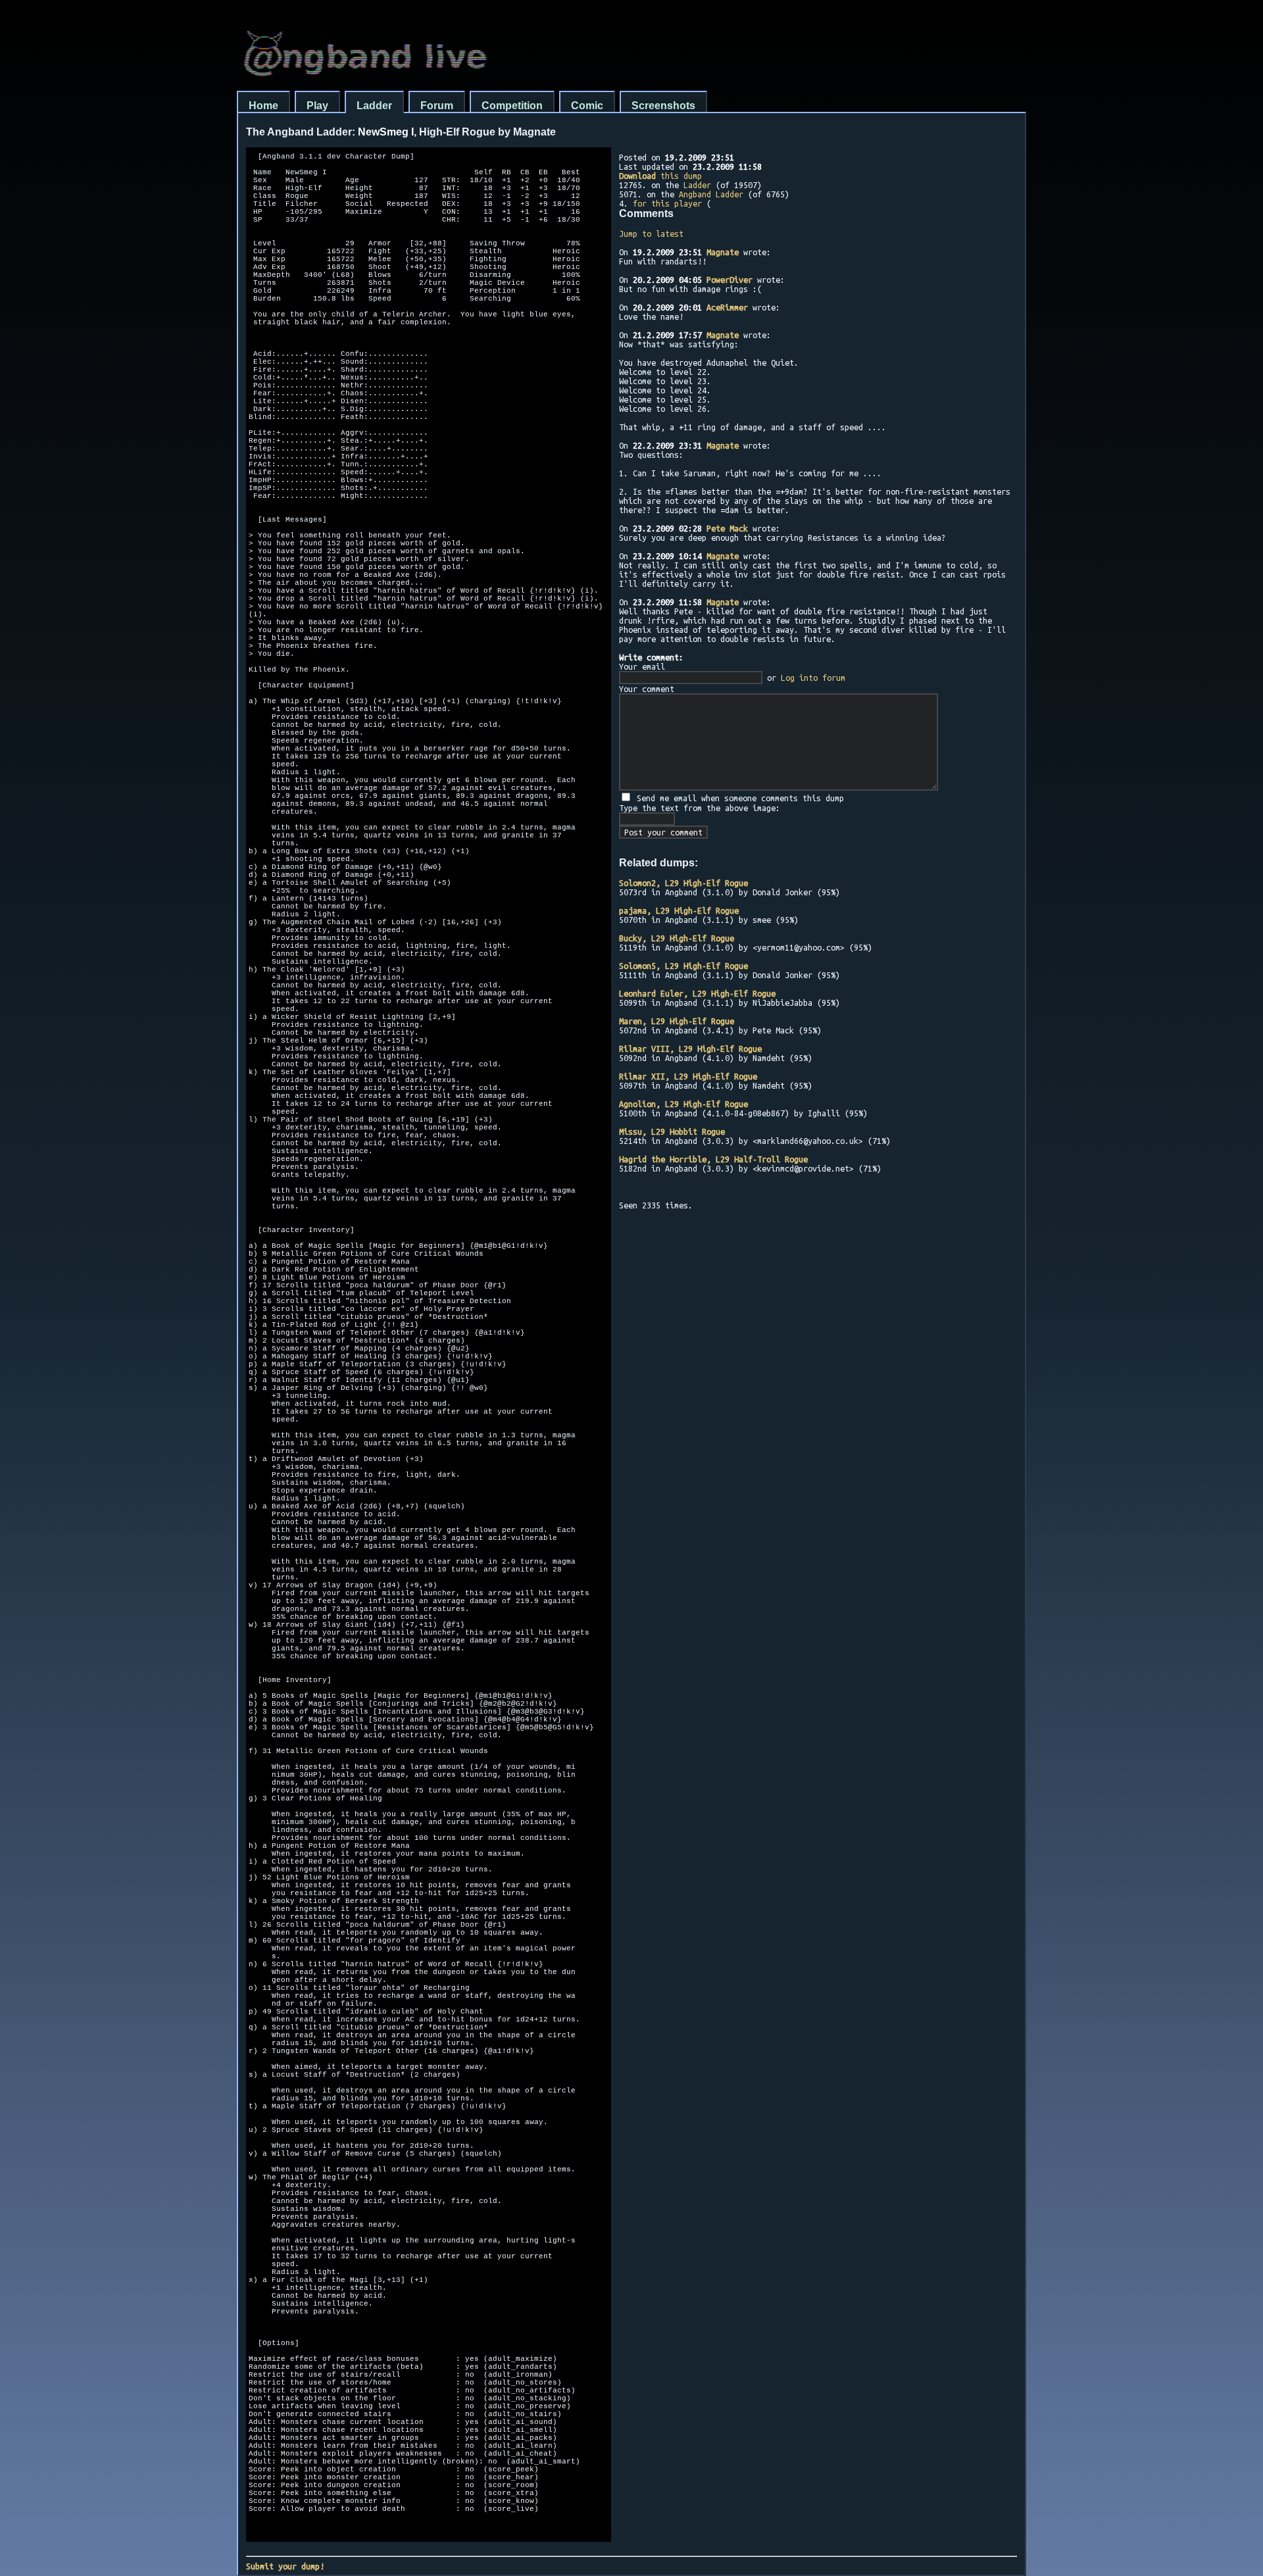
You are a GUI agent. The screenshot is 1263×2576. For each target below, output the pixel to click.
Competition (512, 106)
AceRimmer (727, 307)
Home (263, 106)
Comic (587, 106)
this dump (660, 176)
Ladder (374, 106)
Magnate (723, 252)
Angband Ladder (711, 194)
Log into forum (813, 678)
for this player (667, 203)
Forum (437, 106)
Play (317, 106)
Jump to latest (651, 234)
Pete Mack (727, 528)
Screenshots (663, 106)
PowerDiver (730, 280)
